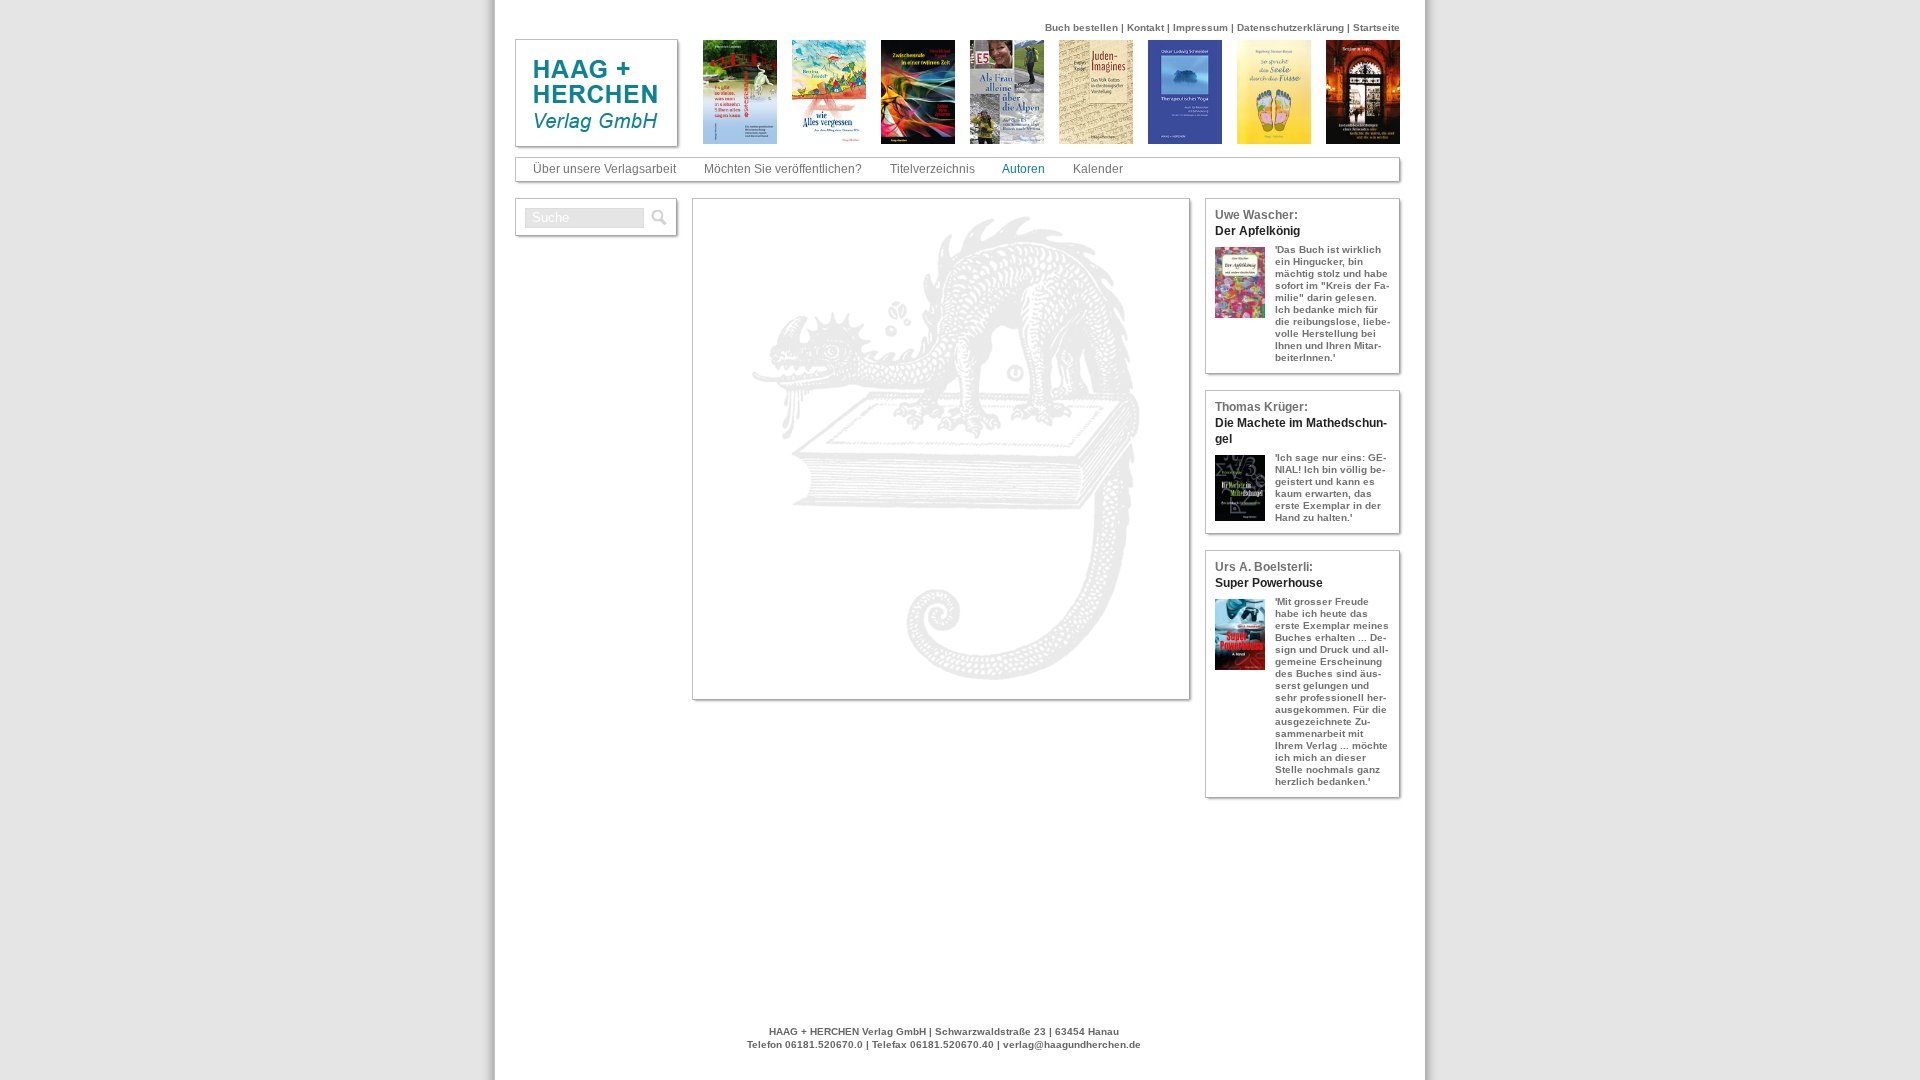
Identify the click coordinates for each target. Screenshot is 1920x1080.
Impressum (1200, 27)
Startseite (1376, 27)
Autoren (1023, 169)
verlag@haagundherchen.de (1072, 1044)
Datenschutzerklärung (1290, 27)
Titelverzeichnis (932, 169)
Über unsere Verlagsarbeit (604, 169)
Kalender (1098, 169)
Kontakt (1145, 27)
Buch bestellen (1081, 27)
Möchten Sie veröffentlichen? (783, 169)
